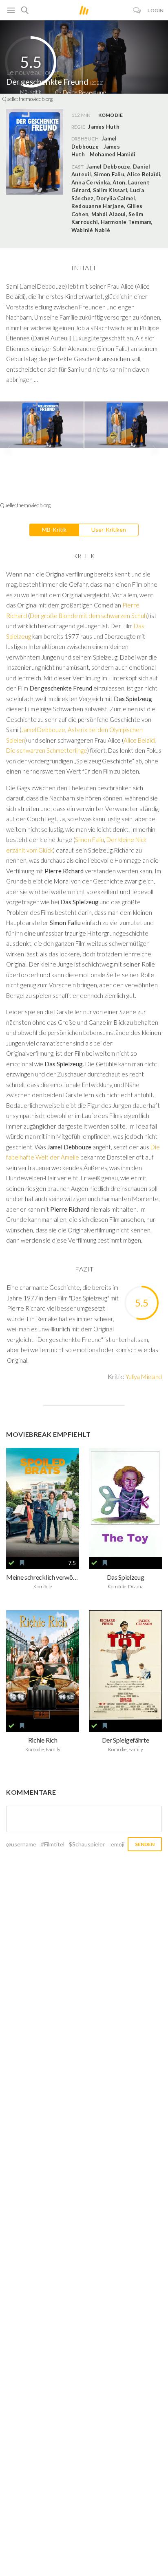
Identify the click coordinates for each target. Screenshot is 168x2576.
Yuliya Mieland (144, 1376)
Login (156, 10)
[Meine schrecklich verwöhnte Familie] (43, 1503)
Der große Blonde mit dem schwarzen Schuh (88, 616)
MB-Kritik (54, 529)
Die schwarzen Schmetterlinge (47, 750)
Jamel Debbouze (43, 730)
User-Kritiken (109, 529)
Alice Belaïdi (139, 740)
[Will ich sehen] (22, 1563)
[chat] (137, 10)
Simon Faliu (90, 840)
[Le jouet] (125, 1503)
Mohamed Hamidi (113, 154)
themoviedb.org (36, 99)
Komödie (111, 115)
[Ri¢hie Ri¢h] (43, 1665)
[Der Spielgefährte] (125, 1665)
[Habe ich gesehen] (11, 1563)
